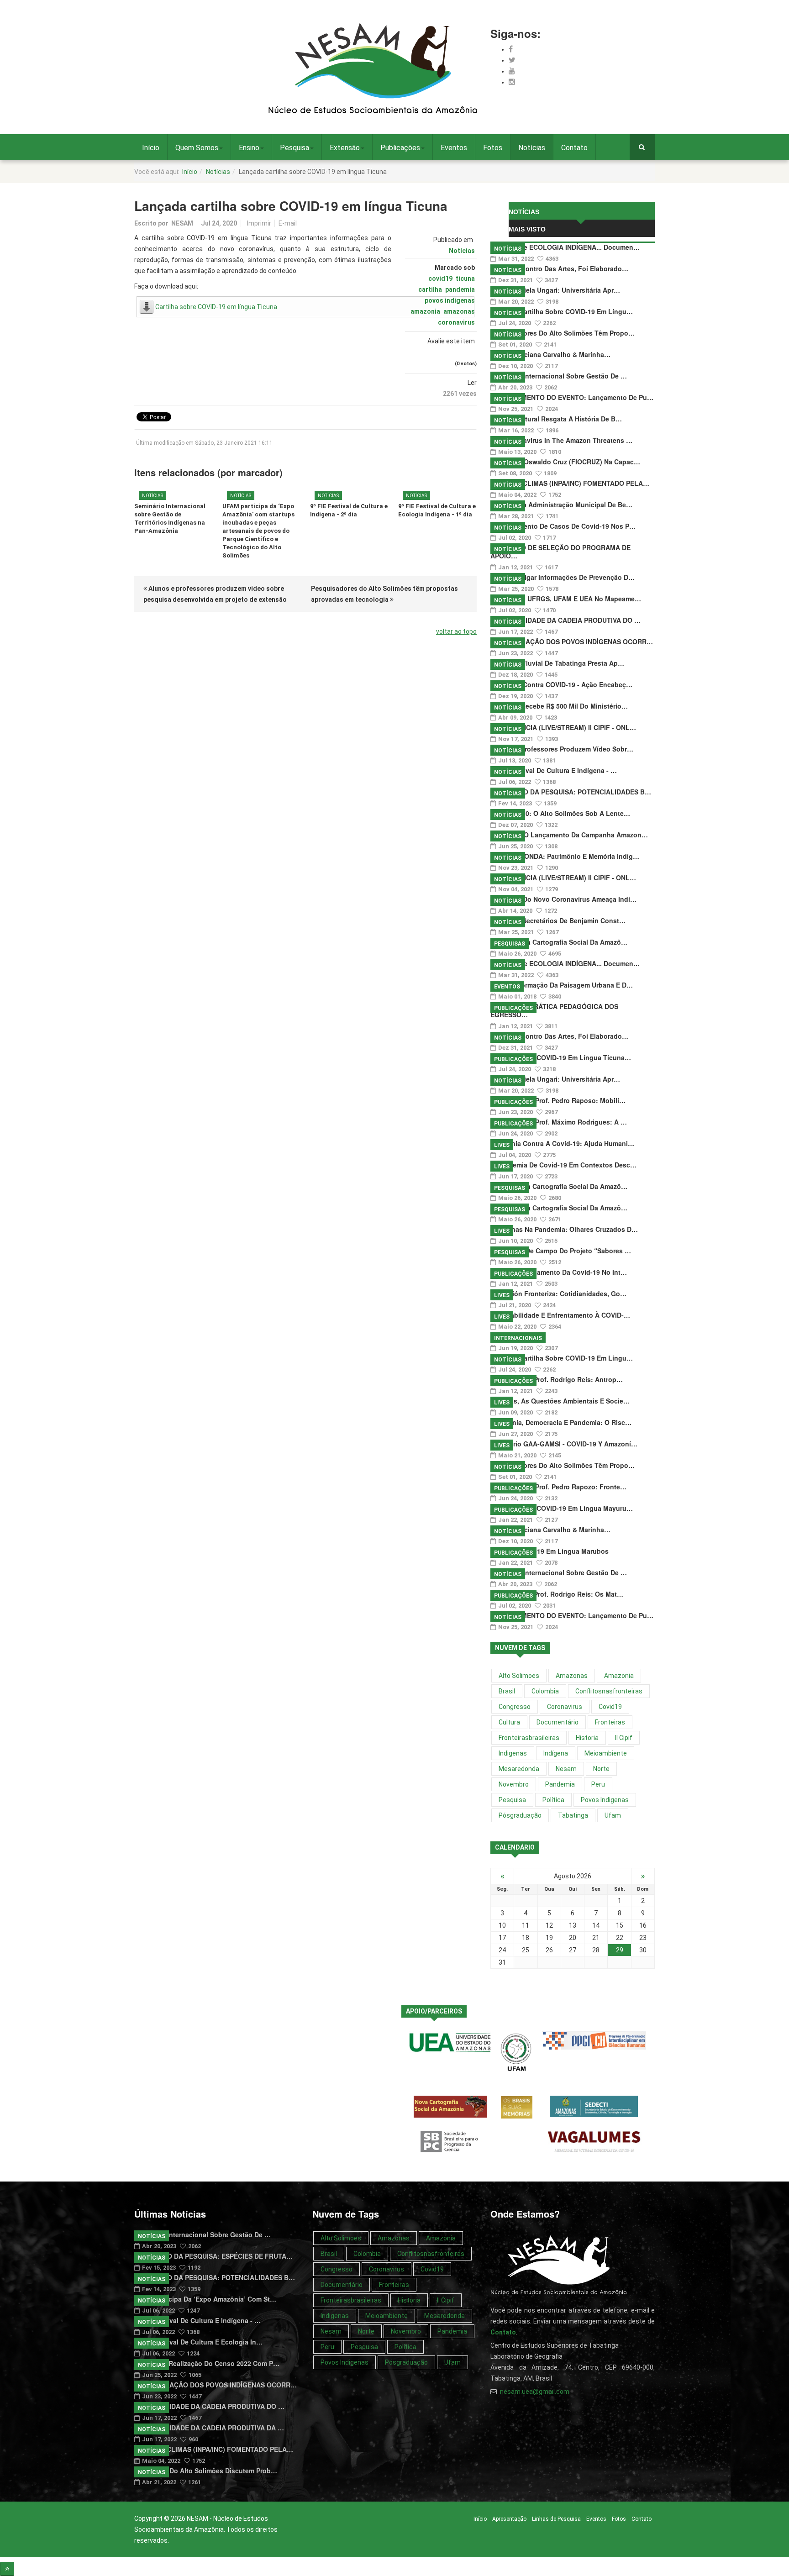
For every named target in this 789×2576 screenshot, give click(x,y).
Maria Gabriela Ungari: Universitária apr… (555, 290)
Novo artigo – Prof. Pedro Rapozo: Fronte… (558, 1487)
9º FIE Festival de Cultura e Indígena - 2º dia (349, 510)
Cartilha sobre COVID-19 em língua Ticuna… (561, 1057)
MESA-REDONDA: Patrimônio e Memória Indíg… (565, 856)
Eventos (454, 148)
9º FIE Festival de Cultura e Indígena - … (554, 770)
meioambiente (606, 1753)
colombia (545, 1691)
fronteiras (610, 1722)
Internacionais (518, 1338)
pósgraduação (520, 1815)
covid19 (440, 279)
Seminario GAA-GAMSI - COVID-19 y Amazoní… (564, 1444)
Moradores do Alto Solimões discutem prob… (206, 2471)
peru (598, 1784)
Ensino (249, 148)
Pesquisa (295, 148)
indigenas (513, 1753)
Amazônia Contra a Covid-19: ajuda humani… (562, 1143)
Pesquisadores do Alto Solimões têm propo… (563, 333)
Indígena (556, 1753)
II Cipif (624, 1738)
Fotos (493, 148)
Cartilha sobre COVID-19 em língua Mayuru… (562, 1508)
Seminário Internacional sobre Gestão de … (559, 376)
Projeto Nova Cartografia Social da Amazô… (559, 942)
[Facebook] (511, 49)
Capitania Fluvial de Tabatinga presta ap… (557, 663)
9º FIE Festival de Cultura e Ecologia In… (198, 2342)
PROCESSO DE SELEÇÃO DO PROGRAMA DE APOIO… (560, 552)
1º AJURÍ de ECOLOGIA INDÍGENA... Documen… (565, 247)
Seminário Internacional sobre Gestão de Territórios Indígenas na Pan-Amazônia (170, 518)
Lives (502, 1145)
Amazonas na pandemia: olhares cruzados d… (564, 1229)
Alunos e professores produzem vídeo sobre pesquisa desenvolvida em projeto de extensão (215, 594)
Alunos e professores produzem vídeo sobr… (562, 749)
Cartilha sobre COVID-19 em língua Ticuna (216, 307)
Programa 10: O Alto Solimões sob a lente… (560, 813)
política (553, 1800)
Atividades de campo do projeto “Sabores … (561, 1251)
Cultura (509, 1722)
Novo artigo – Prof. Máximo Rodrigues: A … (559, 1122)
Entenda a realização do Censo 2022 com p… (207, 2363)
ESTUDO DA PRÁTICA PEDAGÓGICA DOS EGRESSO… (554, 1010)
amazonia (425, 311)
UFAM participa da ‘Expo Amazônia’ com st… (205, 2299)
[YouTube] (512, 71)
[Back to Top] (7, 2569)
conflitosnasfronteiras (609, 1691)
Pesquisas (510, 944)
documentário (558, 1722)
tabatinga (573, 1815)
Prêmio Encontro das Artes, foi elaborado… (559, 268)
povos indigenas (450, 300)
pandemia (460, 289)
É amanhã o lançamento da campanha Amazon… (569, 835)
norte (601, 1769)
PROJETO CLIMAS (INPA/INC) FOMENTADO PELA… (570, 483)
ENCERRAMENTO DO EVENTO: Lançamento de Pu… (572, 397)
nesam (566, 1769)
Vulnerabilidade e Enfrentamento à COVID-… (560, 1315)
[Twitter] (512, 60)
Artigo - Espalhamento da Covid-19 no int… (559, 1272)
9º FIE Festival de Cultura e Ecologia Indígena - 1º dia (437, 510)
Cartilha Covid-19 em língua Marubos (550, 1551)
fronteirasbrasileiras (529, 1738)
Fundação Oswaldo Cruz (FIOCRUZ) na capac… (565, 462)
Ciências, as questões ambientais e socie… (560, 1401)
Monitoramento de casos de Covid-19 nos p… (563, 526)
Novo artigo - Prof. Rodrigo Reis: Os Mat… (557, 1594)
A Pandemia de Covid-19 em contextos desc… (563, 1165)
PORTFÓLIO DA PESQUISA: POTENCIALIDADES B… (571, 792)
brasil (507, 1691)
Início (151, 148)
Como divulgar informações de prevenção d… (563, 577)
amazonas (459, 311)
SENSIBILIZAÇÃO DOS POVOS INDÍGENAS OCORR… (572, 641)
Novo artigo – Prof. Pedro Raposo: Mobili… (558, 1100)
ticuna (465, 279)
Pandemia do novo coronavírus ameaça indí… (563, 899)
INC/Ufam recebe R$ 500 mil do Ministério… (559, 706)
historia (587, 1738)
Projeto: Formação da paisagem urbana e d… (562, 985)
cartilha (430, 289)
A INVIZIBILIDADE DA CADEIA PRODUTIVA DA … (209, 2428)
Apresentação (509, 2519)
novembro (514, 1784)
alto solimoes (519, 1676)
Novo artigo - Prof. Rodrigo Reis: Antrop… (557, 1379)
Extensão (345, 148)
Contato (574, 148)
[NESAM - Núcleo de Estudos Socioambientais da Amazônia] (373, 69)
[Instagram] (512, 82)
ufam (613, 1815)
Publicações (400, 148)
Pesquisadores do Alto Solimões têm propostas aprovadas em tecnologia (384, 594)
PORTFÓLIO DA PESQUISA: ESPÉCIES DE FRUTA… (213, 2256)
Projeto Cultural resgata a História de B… (556, 419)
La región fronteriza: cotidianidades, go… (558, 1293)
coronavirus (456, 322)
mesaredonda (519, 1769)
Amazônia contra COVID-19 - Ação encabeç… (561, 684)
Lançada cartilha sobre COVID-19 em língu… (562, 311)
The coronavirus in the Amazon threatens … (561, 440)
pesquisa (512, 1800)
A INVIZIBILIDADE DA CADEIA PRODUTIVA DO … (565, 620)
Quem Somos (197, 148)
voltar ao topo (456, 631)
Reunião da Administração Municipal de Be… (561, 505)
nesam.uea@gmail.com (535, 2392)
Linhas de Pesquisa (556, 2519)
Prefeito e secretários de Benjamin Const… (558, 920)
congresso (515, 1707)
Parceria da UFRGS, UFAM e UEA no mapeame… (566, 599)
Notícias (532, 148)
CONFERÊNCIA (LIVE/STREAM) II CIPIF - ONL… (563, 727)
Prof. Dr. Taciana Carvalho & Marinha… (550, 354)
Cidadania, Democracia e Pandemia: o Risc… (561, 1422)
